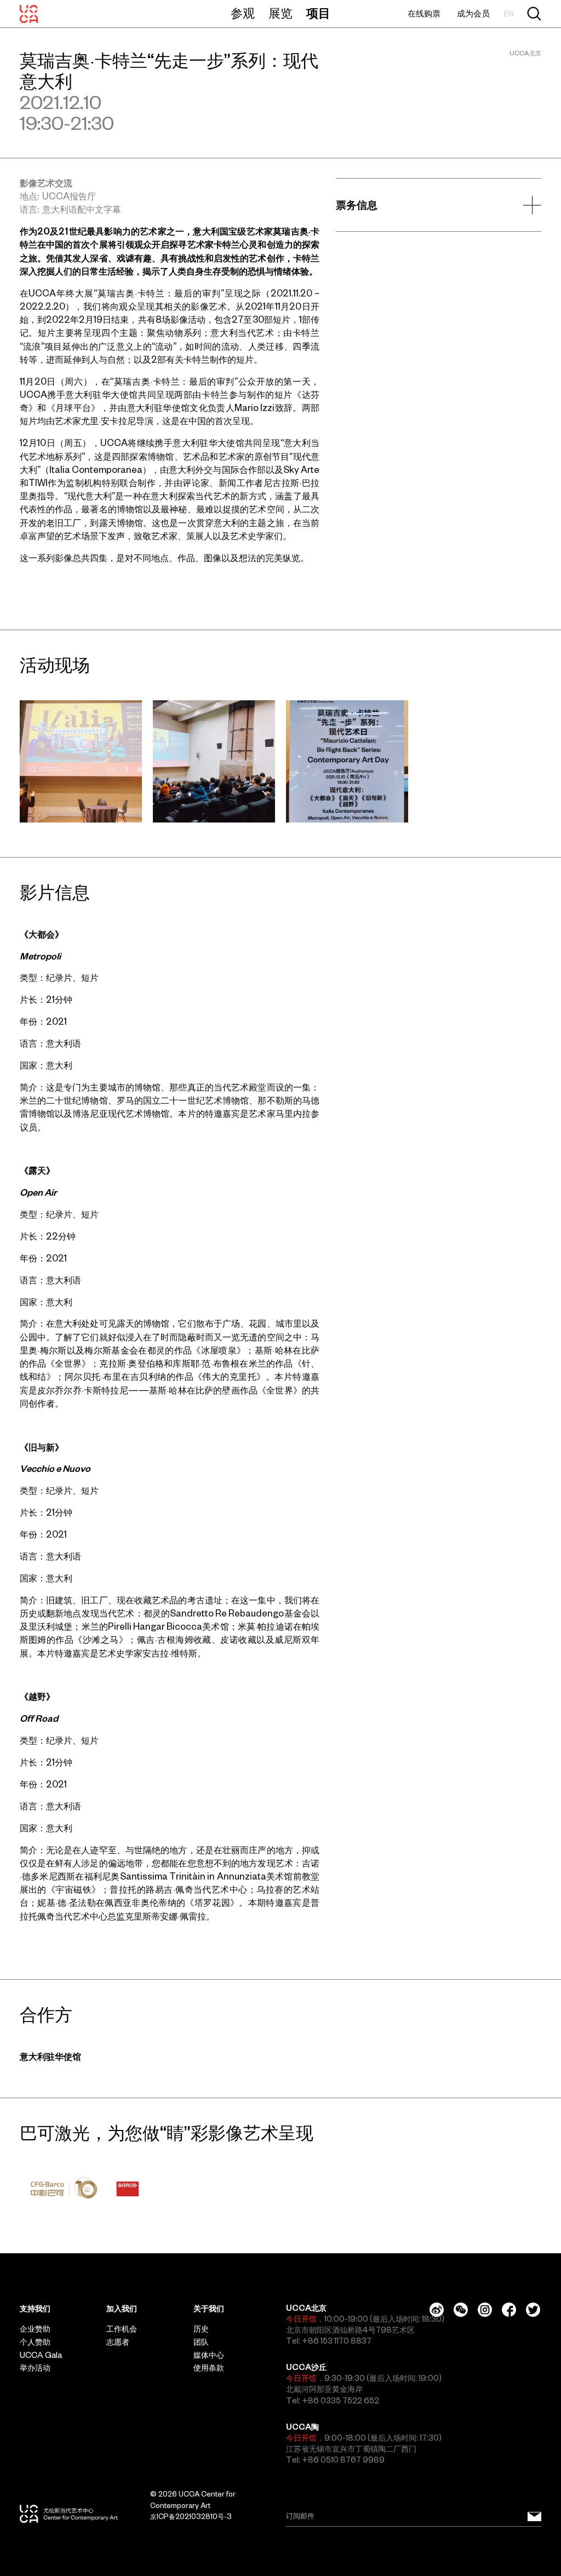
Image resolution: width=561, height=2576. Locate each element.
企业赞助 (35, 2329)
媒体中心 (209, 2355)
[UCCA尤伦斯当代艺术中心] (29, 14)
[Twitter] (533, 2310)
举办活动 (35, 2368)
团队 (201, 2342)
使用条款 (209, 2368)
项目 (318, 13)
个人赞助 (35, 2342)
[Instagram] (485, 2310)
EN (509, 14)
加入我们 (122, 2309)
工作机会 (122, 2329)
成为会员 (473, 13)
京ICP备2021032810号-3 (191, 2517)
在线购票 (424, 13)
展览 (280, 13)
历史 (201, 2329)
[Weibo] (437, 2310)
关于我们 (209, 2309)
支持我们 (35, 2309)
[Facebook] (509, 2310)
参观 (243, 13)
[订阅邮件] (534, 2516)
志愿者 (118, 2342)
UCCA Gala (41, 2355)
